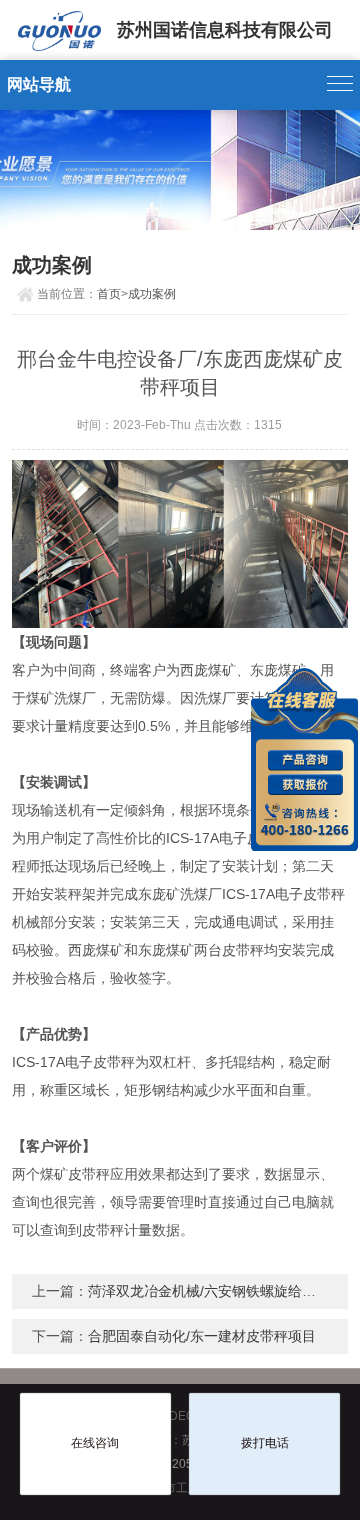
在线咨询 (95, 1443)
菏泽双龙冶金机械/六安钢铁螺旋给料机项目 (223, 1291)
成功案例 (152, 294)
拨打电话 (265, 1443)
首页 (109, 294)
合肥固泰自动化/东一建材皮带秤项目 (202, 1336)
